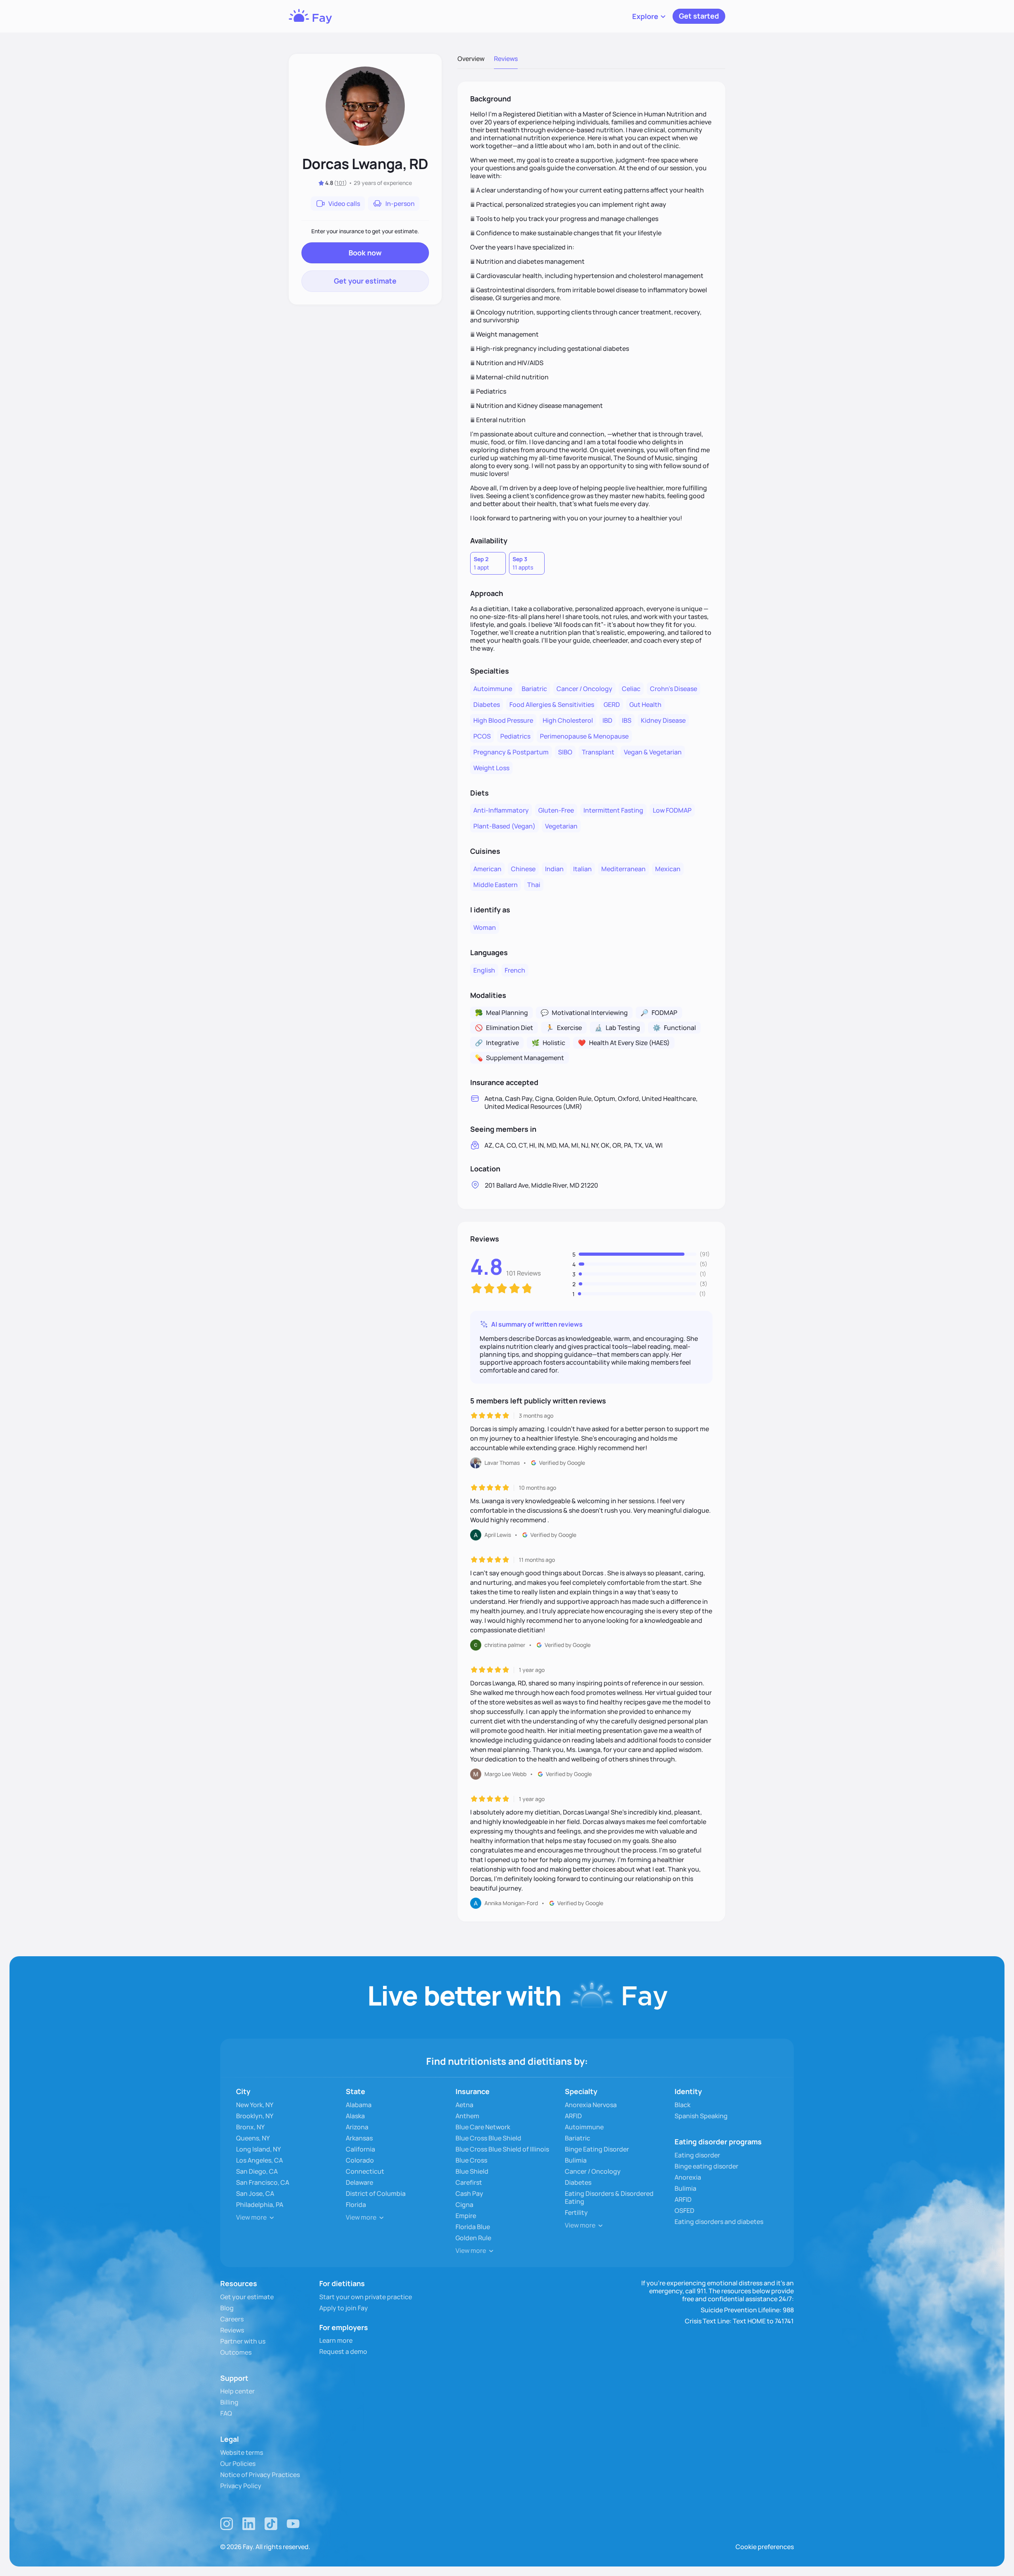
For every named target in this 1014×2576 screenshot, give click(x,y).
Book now (365, 253)
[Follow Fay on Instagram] (227, 2524)
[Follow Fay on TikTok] (271, 2524)
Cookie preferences (765, 2547)
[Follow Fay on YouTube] (293, 2524)
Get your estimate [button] (365, 281)
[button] (649, 16)
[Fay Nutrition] (310, 16)
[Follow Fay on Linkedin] (249, 2524)
